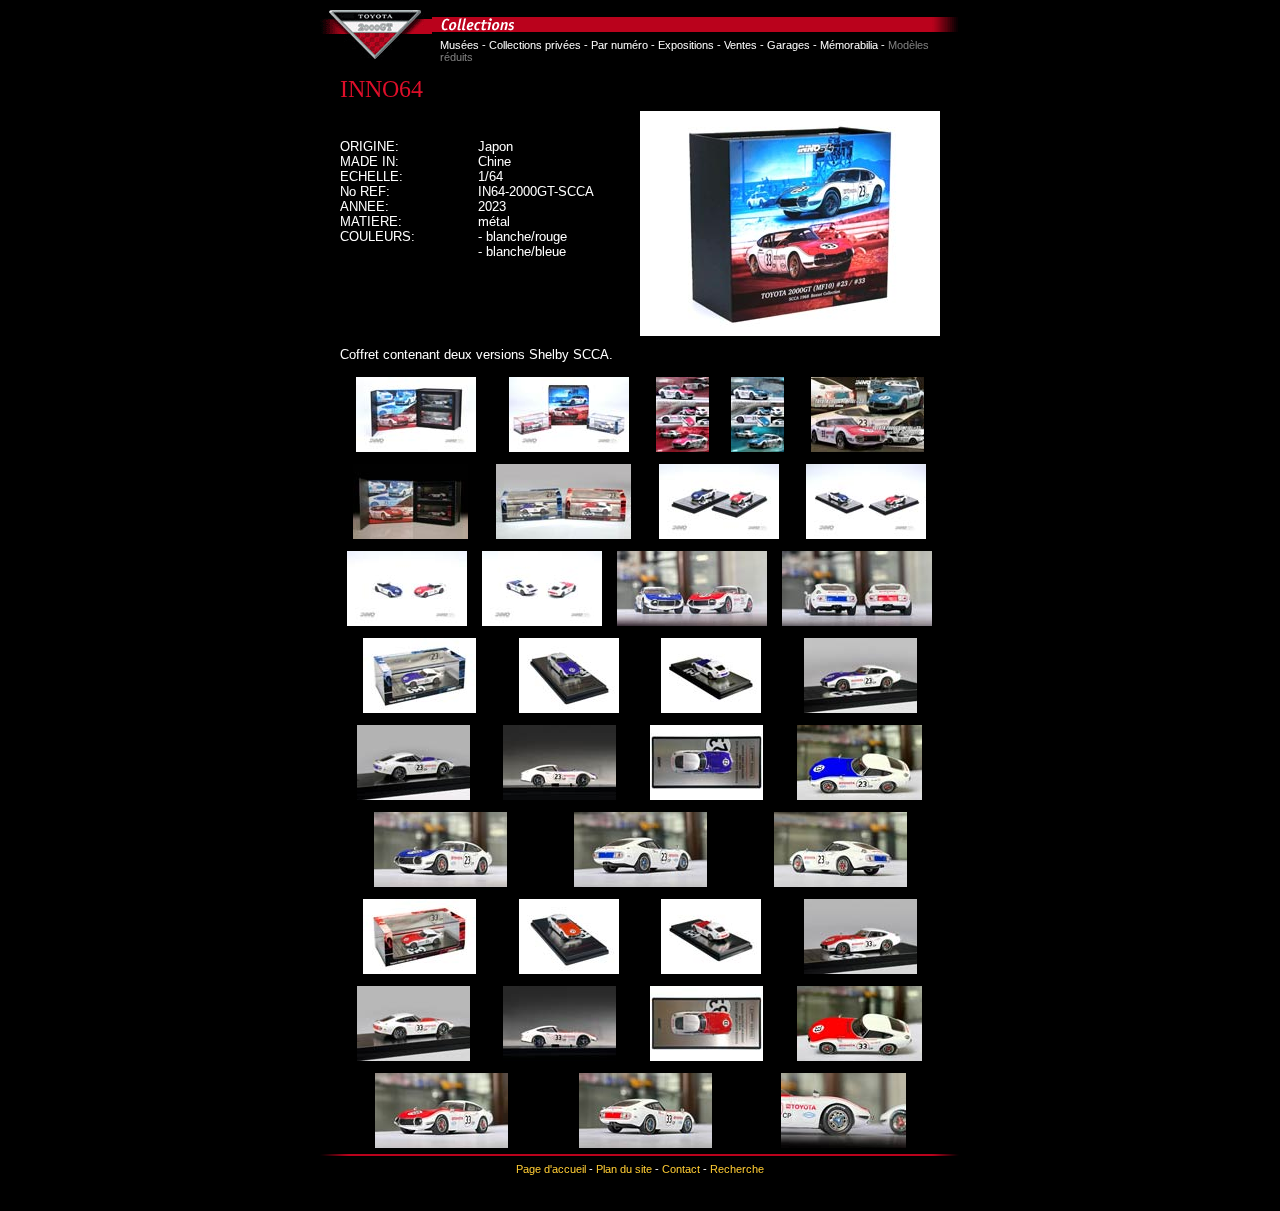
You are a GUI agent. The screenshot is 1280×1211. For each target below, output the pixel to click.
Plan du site (624, 1169)
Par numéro (619, 45)
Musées (459, 45)
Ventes (740, 45)
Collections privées (535, 45)
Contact (681, 1169)
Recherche (737, 1169)
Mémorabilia (849, 45)
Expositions (686, 45)
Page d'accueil (551, 1169)
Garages (788, 45)
